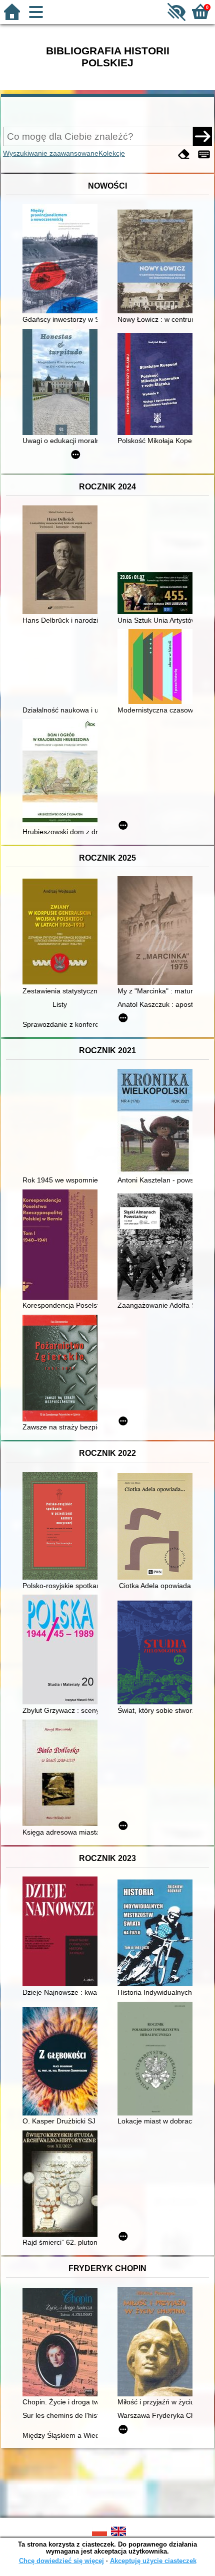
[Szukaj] (202, 136)
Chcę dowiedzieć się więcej (61, 2561)
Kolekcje (112, 153)
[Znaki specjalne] (204, 154)
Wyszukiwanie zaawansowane (51, 153)
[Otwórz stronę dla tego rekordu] (62, 260)
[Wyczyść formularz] (184, 154)
